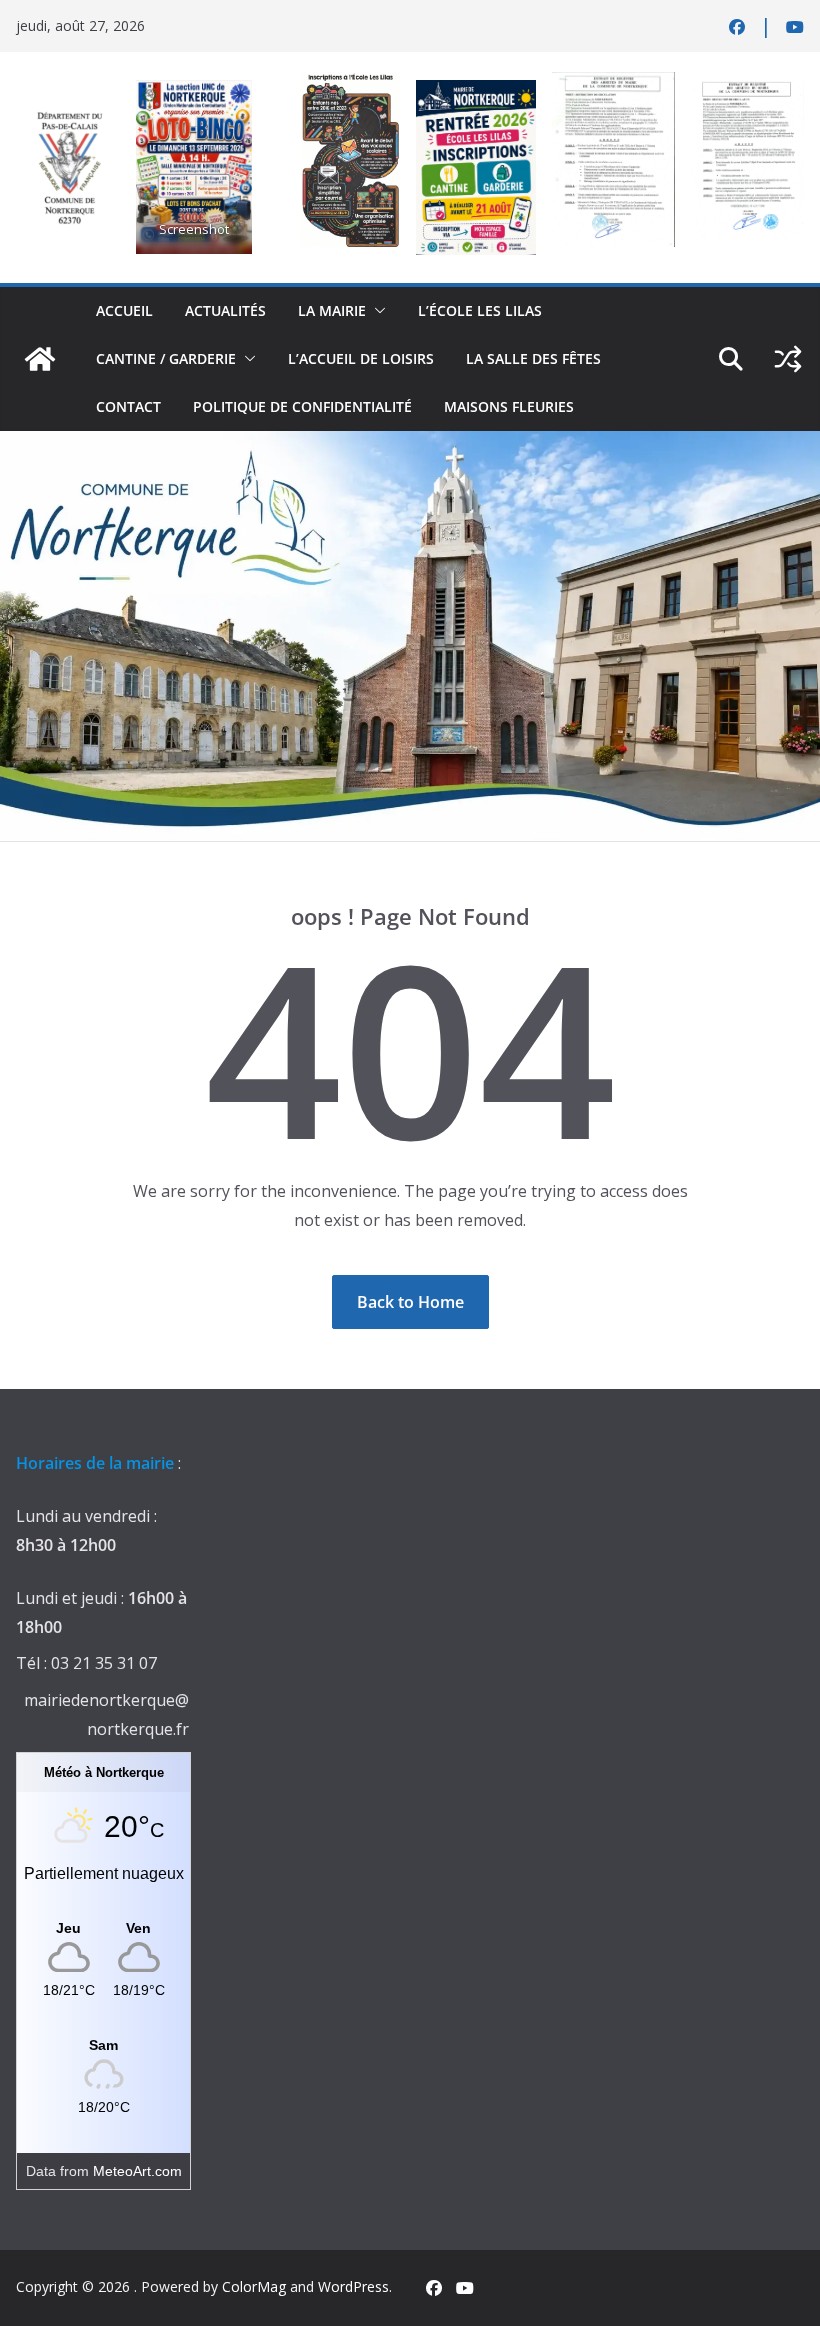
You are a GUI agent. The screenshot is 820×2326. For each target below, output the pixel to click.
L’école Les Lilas (480, 310)
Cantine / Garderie (166, 358)
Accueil (124, 310)
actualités (225, 310)
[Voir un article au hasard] (788, 359)
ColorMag (254, 2286)
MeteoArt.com (137, 2171)
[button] (376, 311)
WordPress (353, 2286)
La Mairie (332, 310)
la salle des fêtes (533, 358)
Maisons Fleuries (509, 406)
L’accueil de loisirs (361, 358)
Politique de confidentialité (302, 406)
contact (128, 406)
